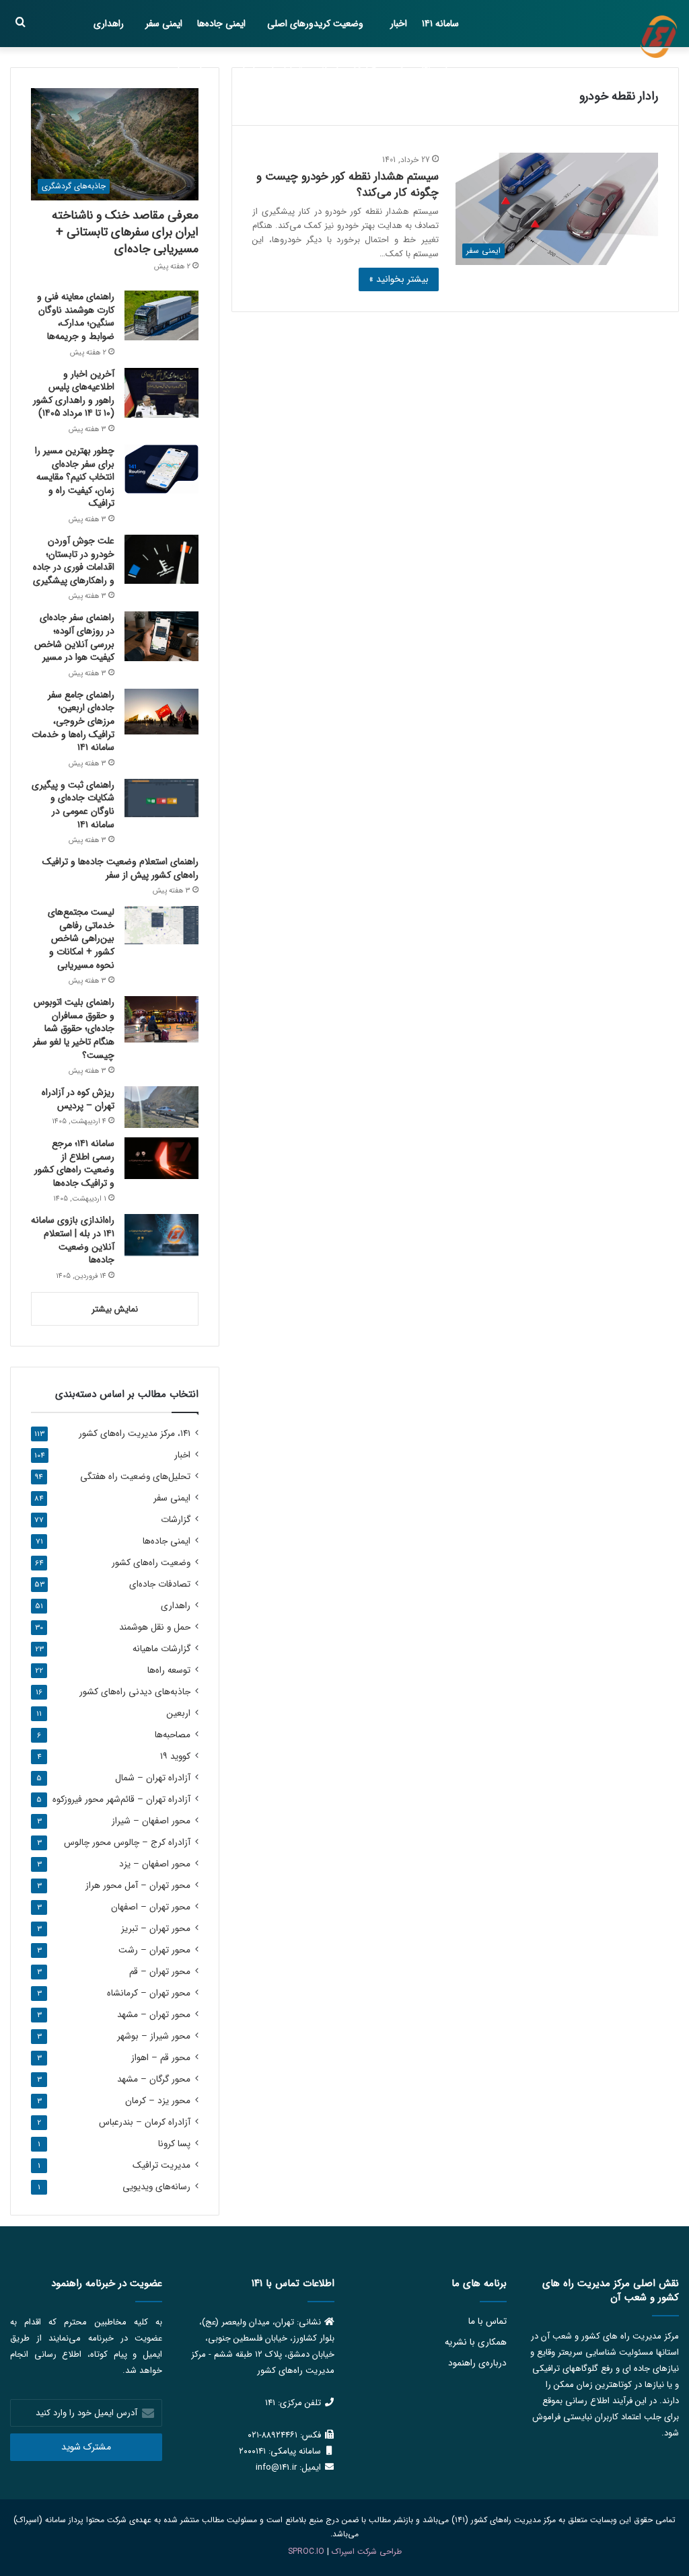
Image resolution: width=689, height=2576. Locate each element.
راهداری (109, 24)
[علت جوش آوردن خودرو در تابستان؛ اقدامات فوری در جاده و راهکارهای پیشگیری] (161, 559)
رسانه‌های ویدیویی (156, 2187)
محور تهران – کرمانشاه (149, 1993)
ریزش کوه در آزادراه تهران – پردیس (78, 1099)
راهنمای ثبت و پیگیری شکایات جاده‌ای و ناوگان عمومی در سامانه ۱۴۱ (73, 805)
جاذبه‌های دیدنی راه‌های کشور (135, 1692)
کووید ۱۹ (175, 1756)
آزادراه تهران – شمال (153, 1778)
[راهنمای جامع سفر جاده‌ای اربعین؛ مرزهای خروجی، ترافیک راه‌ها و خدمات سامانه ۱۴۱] (161, 712)
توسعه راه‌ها (169, 1670)
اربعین (178, 1713)
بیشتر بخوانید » (399, 279)
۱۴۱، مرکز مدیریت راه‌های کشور (135, 1434)
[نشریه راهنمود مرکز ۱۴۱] (659, 37)
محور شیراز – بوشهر (154, 2036)
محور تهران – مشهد (154, 2015)
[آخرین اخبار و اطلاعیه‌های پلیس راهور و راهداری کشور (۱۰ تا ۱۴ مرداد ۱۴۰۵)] (161, 393)
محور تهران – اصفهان (151, 1907)
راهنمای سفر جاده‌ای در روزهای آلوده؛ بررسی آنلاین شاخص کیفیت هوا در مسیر (74, 637)
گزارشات (176, 1520)
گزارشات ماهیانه (347, 71)
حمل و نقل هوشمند (422, 71)
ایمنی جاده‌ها (221, 24)
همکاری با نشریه (476, 2342)
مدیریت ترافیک (161, 2165)
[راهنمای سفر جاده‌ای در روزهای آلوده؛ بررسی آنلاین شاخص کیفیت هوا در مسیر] (161, 636)
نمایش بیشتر (115, 1309)
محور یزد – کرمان (158, 2101)
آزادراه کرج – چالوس (127, 1843)
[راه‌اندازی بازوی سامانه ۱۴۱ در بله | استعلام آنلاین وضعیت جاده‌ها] (161, 1235)
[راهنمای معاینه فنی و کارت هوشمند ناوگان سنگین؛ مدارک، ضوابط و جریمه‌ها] (161, 315)
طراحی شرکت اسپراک (367, 2551)
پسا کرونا (174, 2144)
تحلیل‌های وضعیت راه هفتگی (135, 1477)
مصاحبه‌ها (196, 71)
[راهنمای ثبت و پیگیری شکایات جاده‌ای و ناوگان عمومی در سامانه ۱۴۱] (161, 798)
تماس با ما (487, 2321)
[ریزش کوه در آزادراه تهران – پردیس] (161, 1107)
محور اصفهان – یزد (155, 1864)
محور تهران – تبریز (156, 1929)
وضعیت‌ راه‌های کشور (151, 1563)
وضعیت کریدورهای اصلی (315, 24)
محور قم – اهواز (161, 2058)
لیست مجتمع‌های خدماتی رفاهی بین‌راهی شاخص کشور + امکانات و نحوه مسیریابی (81, 938)
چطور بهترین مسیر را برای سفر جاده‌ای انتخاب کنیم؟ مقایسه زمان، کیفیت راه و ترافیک (75, 477)
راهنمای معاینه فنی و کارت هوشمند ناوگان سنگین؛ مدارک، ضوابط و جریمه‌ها (76, 316)
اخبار (399, 24)
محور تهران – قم (160, 1972)
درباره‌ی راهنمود (477, 2363)
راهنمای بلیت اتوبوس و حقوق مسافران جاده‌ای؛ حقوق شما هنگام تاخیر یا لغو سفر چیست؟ (74, 1028)
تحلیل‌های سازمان (269, 71)
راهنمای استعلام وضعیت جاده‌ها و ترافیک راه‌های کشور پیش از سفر (120, 868)
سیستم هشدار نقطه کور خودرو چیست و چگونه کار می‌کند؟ (348, 185)
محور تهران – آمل (138, 1886)
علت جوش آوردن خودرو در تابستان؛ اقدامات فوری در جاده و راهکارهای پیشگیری (74, 561)
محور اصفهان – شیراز (151, 1821)
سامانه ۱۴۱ (440, 24)
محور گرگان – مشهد (154, 2079)
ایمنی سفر (164, 24)
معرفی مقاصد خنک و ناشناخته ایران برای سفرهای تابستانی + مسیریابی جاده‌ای (125, 232)
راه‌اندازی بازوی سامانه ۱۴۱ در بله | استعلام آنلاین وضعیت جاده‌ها (73, 1240)
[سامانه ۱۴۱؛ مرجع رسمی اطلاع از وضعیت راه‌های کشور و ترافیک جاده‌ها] (161, 1158)
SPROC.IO (306, 2551)
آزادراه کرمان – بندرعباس (145, 2122)
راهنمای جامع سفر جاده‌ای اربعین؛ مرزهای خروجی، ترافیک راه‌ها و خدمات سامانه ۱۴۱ (73, 721)
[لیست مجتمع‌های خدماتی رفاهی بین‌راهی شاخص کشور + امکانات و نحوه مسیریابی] (161, 925)
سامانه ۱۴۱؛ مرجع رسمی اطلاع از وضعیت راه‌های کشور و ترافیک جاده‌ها (74, 1163)
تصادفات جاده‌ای (160, 1584)
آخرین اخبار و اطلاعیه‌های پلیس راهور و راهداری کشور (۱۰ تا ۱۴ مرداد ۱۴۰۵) (74, 394)
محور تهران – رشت (154, 1950)
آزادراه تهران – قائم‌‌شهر (121, 1800)
